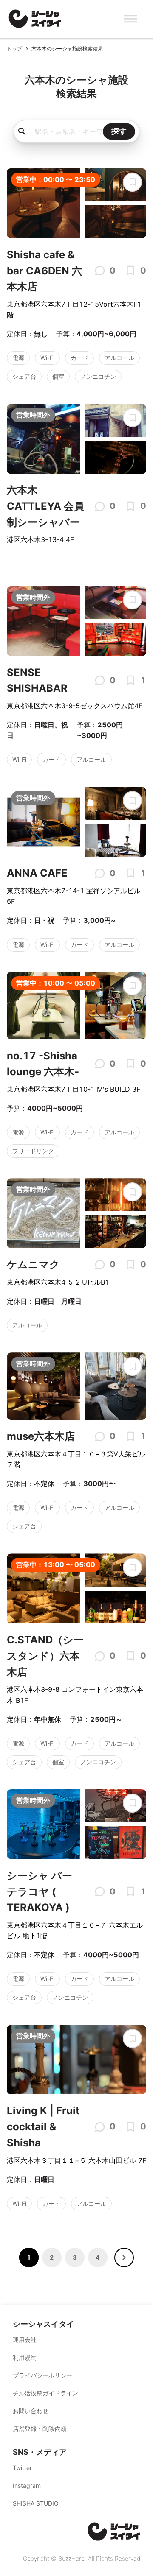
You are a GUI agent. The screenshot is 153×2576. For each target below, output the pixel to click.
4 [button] (98, 2257)
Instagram (27, 2485)
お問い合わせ (31, 2411)
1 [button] (29, 2257)
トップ (14, 49)
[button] (124, 2257)
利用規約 (25, 2357)
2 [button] (52, 2257)
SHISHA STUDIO (36, 2503)
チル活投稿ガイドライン (45, 2393)
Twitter (22, 2468)
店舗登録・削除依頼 (40, 2429)
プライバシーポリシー (42, 2375)
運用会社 (25, 2340)
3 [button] (75, 2257)
